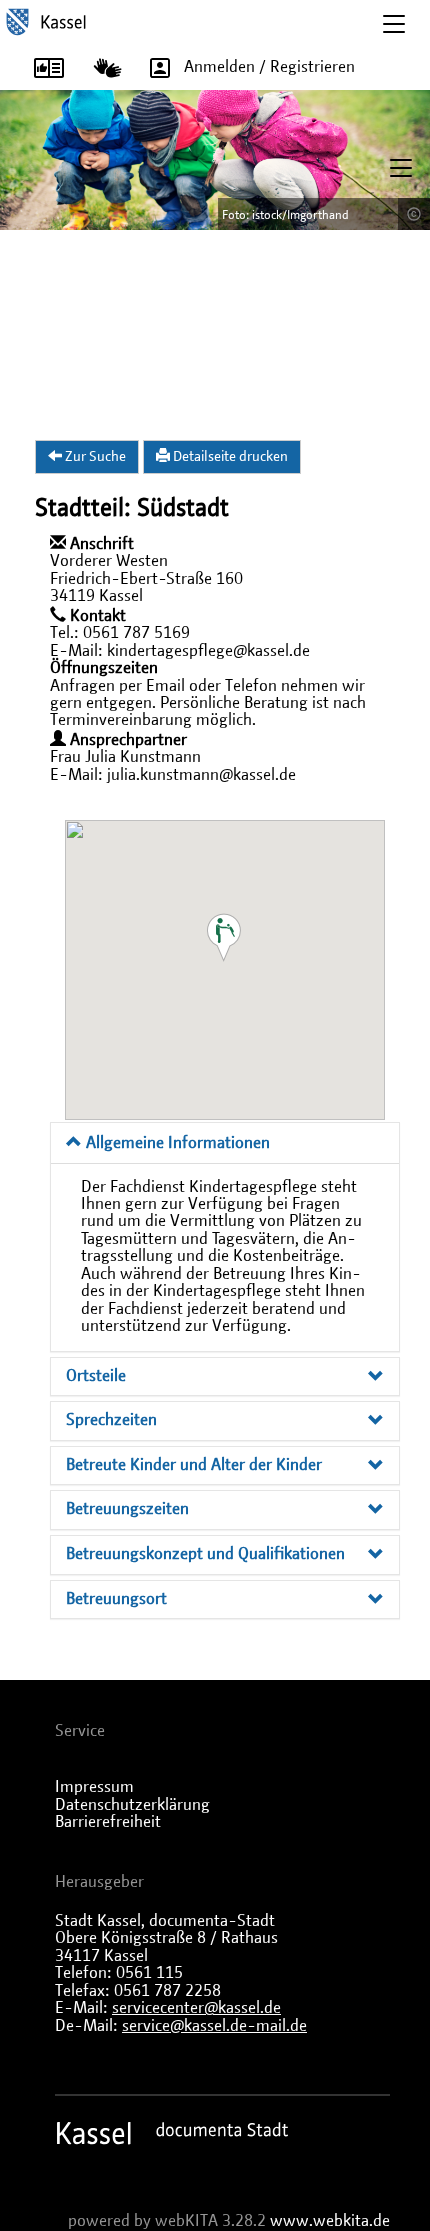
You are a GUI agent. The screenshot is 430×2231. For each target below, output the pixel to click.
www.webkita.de (330, 2221)
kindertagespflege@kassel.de (208, 651)
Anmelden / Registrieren (269, 67)
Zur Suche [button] (94, 457)
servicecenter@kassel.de (196, 2008)
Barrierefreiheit (108, 1822)
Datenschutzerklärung (132, 1805)
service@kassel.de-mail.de (214, 2026)
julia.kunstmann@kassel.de (201, 775)
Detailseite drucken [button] (229, 457)
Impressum (94, 1787)
